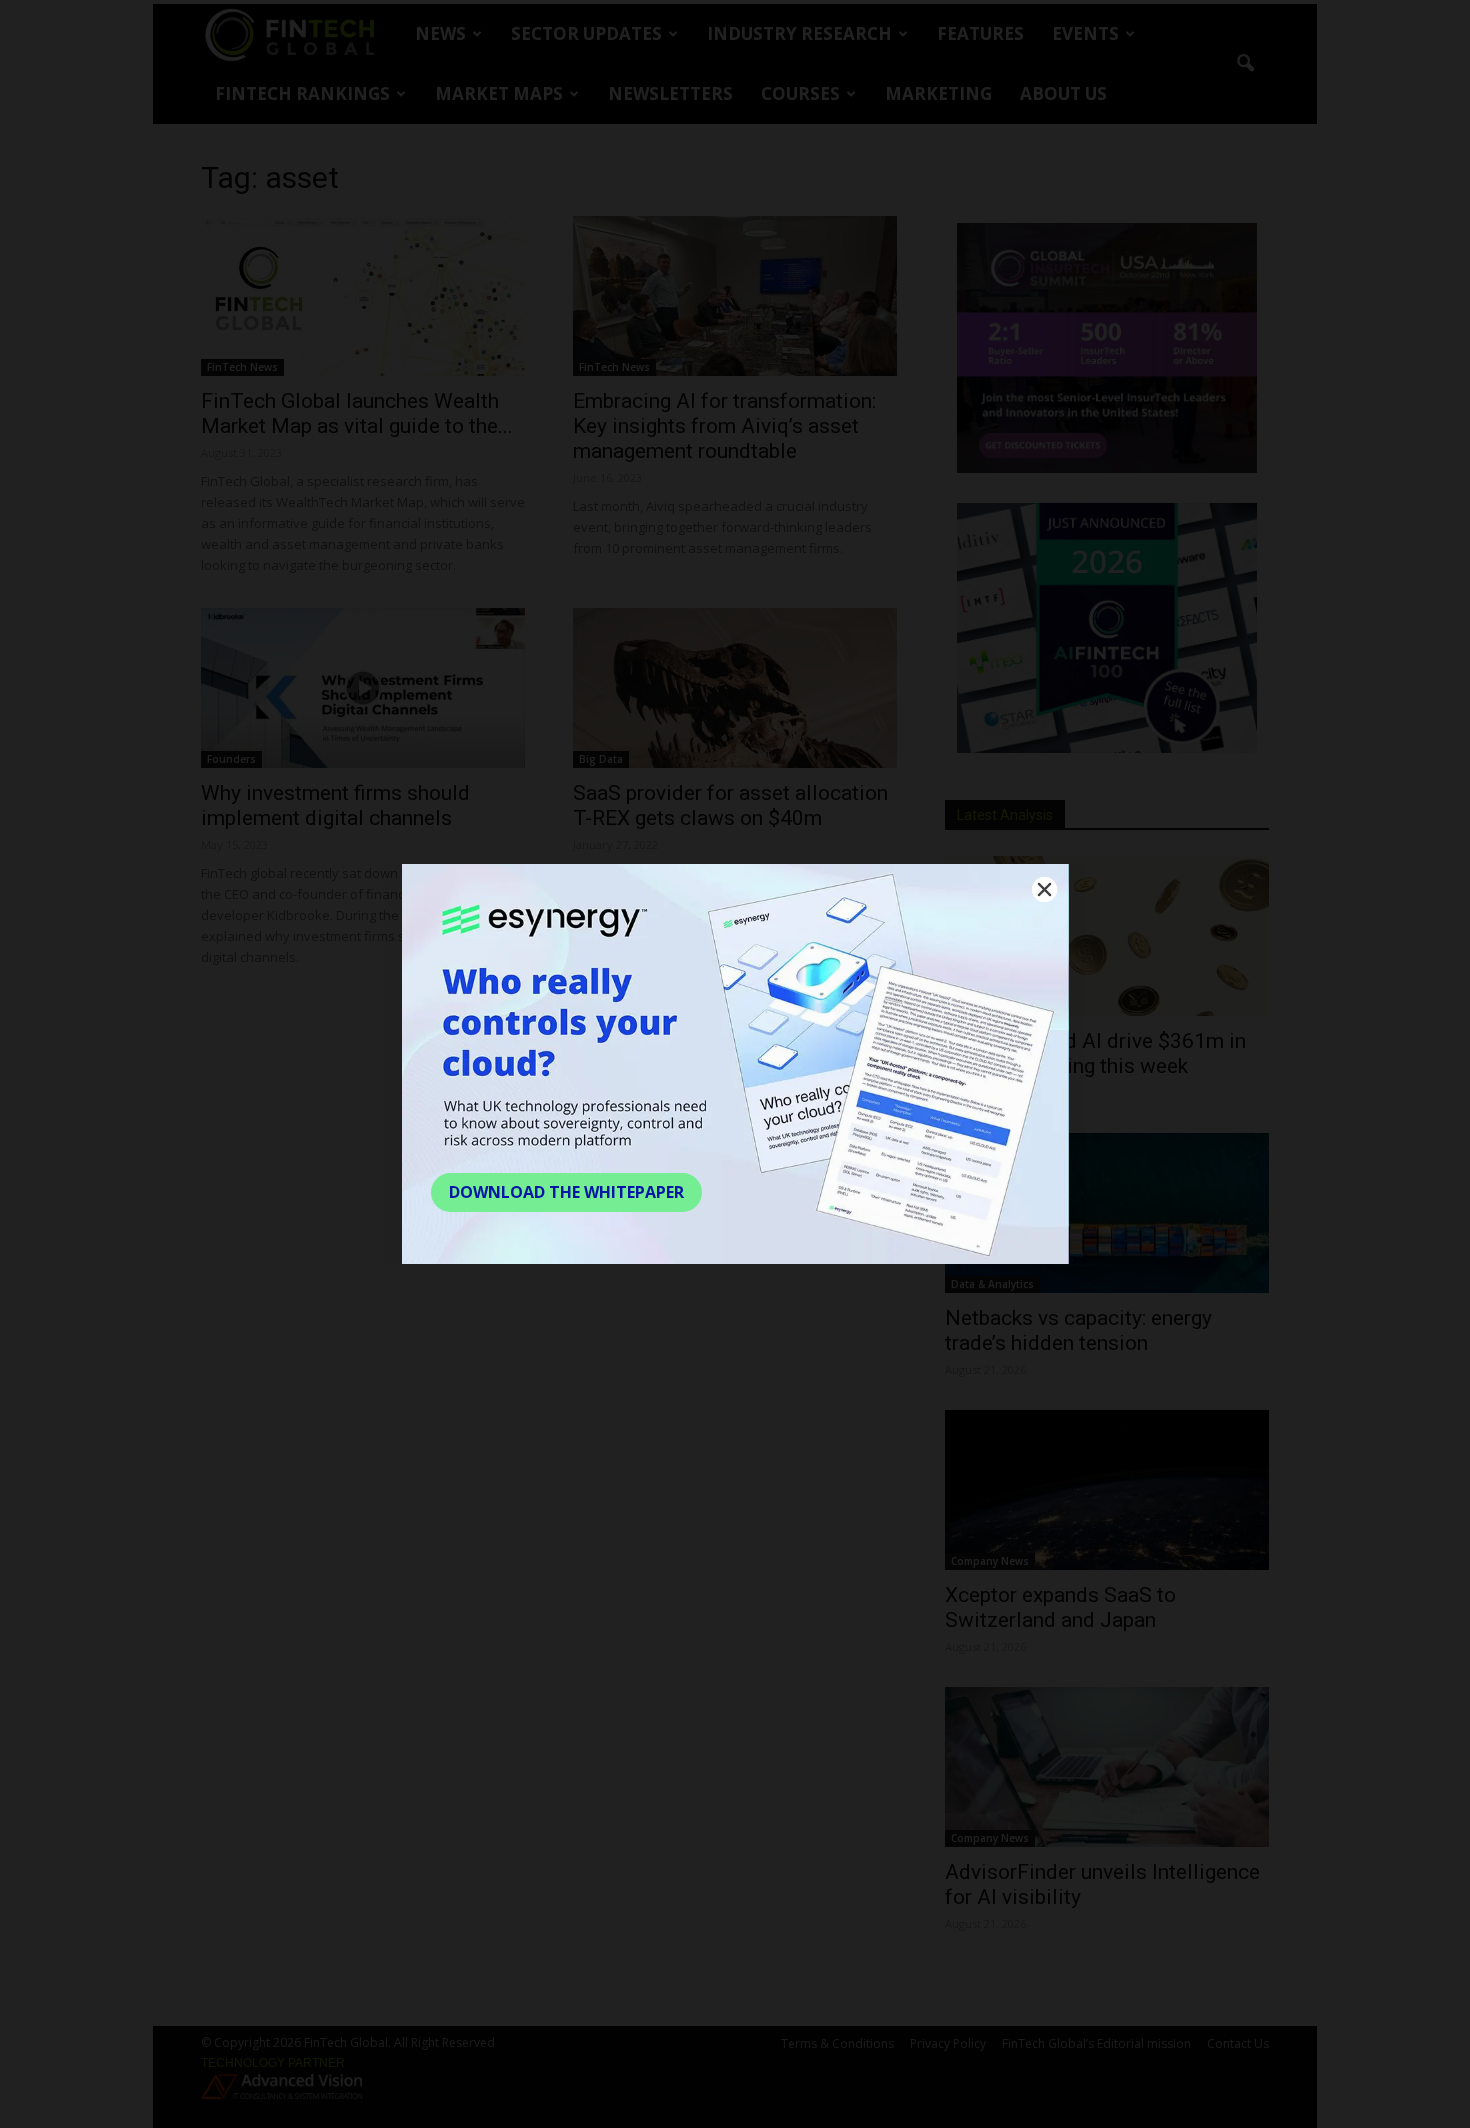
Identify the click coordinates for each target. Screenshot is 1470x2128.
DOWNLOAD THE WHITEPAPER (566, 1192)
